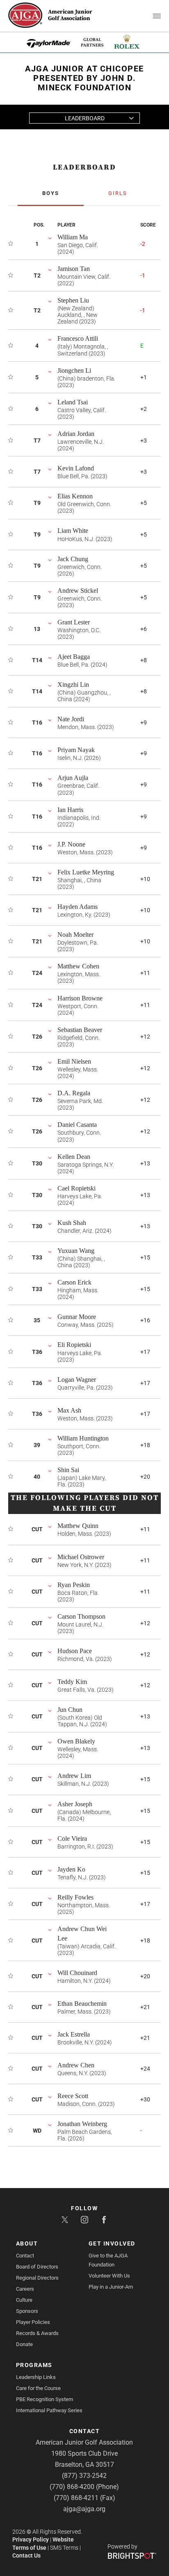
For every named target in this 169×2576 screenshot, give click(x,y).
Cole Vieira (72, 1839)
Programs (34, 2365)
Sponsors (27, 2311)
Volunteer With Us (109, 2276)
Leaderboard (85, 118)
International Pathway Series (49, 2410)
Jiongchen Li (74, 370)
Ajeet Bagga (74, 657)
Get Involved (112, 2243)
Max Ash (69, 1410)
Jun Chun (70, 1710)
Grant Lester (74, 622)
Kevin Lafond (76, 468)
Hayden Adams (78, 907)
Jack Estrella (74, 2034)
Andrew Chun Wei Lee (82, 1934)
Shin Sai (68, 1470)
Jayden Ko (71, 1869)
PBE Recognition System (45, 2399)
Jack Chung (73, 559)
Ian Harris (70, 810)
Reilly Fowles (75, 1897)
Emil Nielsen (74, 1061)
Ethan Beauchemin (82, 2004)
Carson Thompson (81, 1616)
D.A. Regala (74, 1093)
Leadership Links (36, 2377)
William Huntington (83, 1438)
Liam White (73, 531)
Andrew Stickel (78, 591)
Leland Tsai (73, 402)
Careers (25, 2289)
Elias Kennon (75, 496)
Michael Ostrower (81, 1557)
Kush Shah (72, 1223)
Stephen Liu (73, 300)
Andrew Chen (76, 2065)
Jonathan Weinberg (82, 2124)
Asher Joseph (75, 1804)
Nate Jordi (71, 719)
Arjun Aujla (73, 778)
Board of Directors (37, 2267)
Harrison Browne (80, 998)
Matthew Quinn (78, 1526)
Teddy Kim (72, 1682)
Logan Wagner (77, 1380)
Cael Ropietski (77, 1188)
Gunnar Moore (77, 1317)
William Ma (73, 237)
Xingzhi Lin (73, 685)
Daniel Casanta (77, 1125)
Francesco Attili (78, 338)
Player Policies (33, 2322)
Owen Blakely (76, 1741)
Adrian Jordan (76, 434)
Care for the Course (38, 2388)
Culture (24, 2300)
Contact (25, 2256)
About (27, 2243)
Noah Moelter (75, 935)
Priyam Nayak (76, 750)
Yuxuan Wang (76, 1251)
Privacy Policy (31, 2539)
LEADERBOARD (84, 167)
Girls (118, 193)
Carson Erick (74, 1282)
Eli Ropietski (74, 1345)
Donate (24, 2344)
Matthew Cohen (78, 966)
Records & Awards (37, 2333)
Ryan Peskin (74, 1585)
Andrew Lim (74, 1776)
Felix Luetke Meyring (86, 872)
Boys (51, 193)
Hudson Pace (75, 1651)
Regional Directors (37, 2278)
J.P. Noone (71, 844)
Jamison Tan (74, 269)
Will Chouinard (77, 1973)
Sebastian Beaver (80, 1030)
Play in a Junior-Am (111, 2287)
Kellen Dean (74, 1157)
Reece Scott (73, 2096)
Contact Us (26, 2555)
